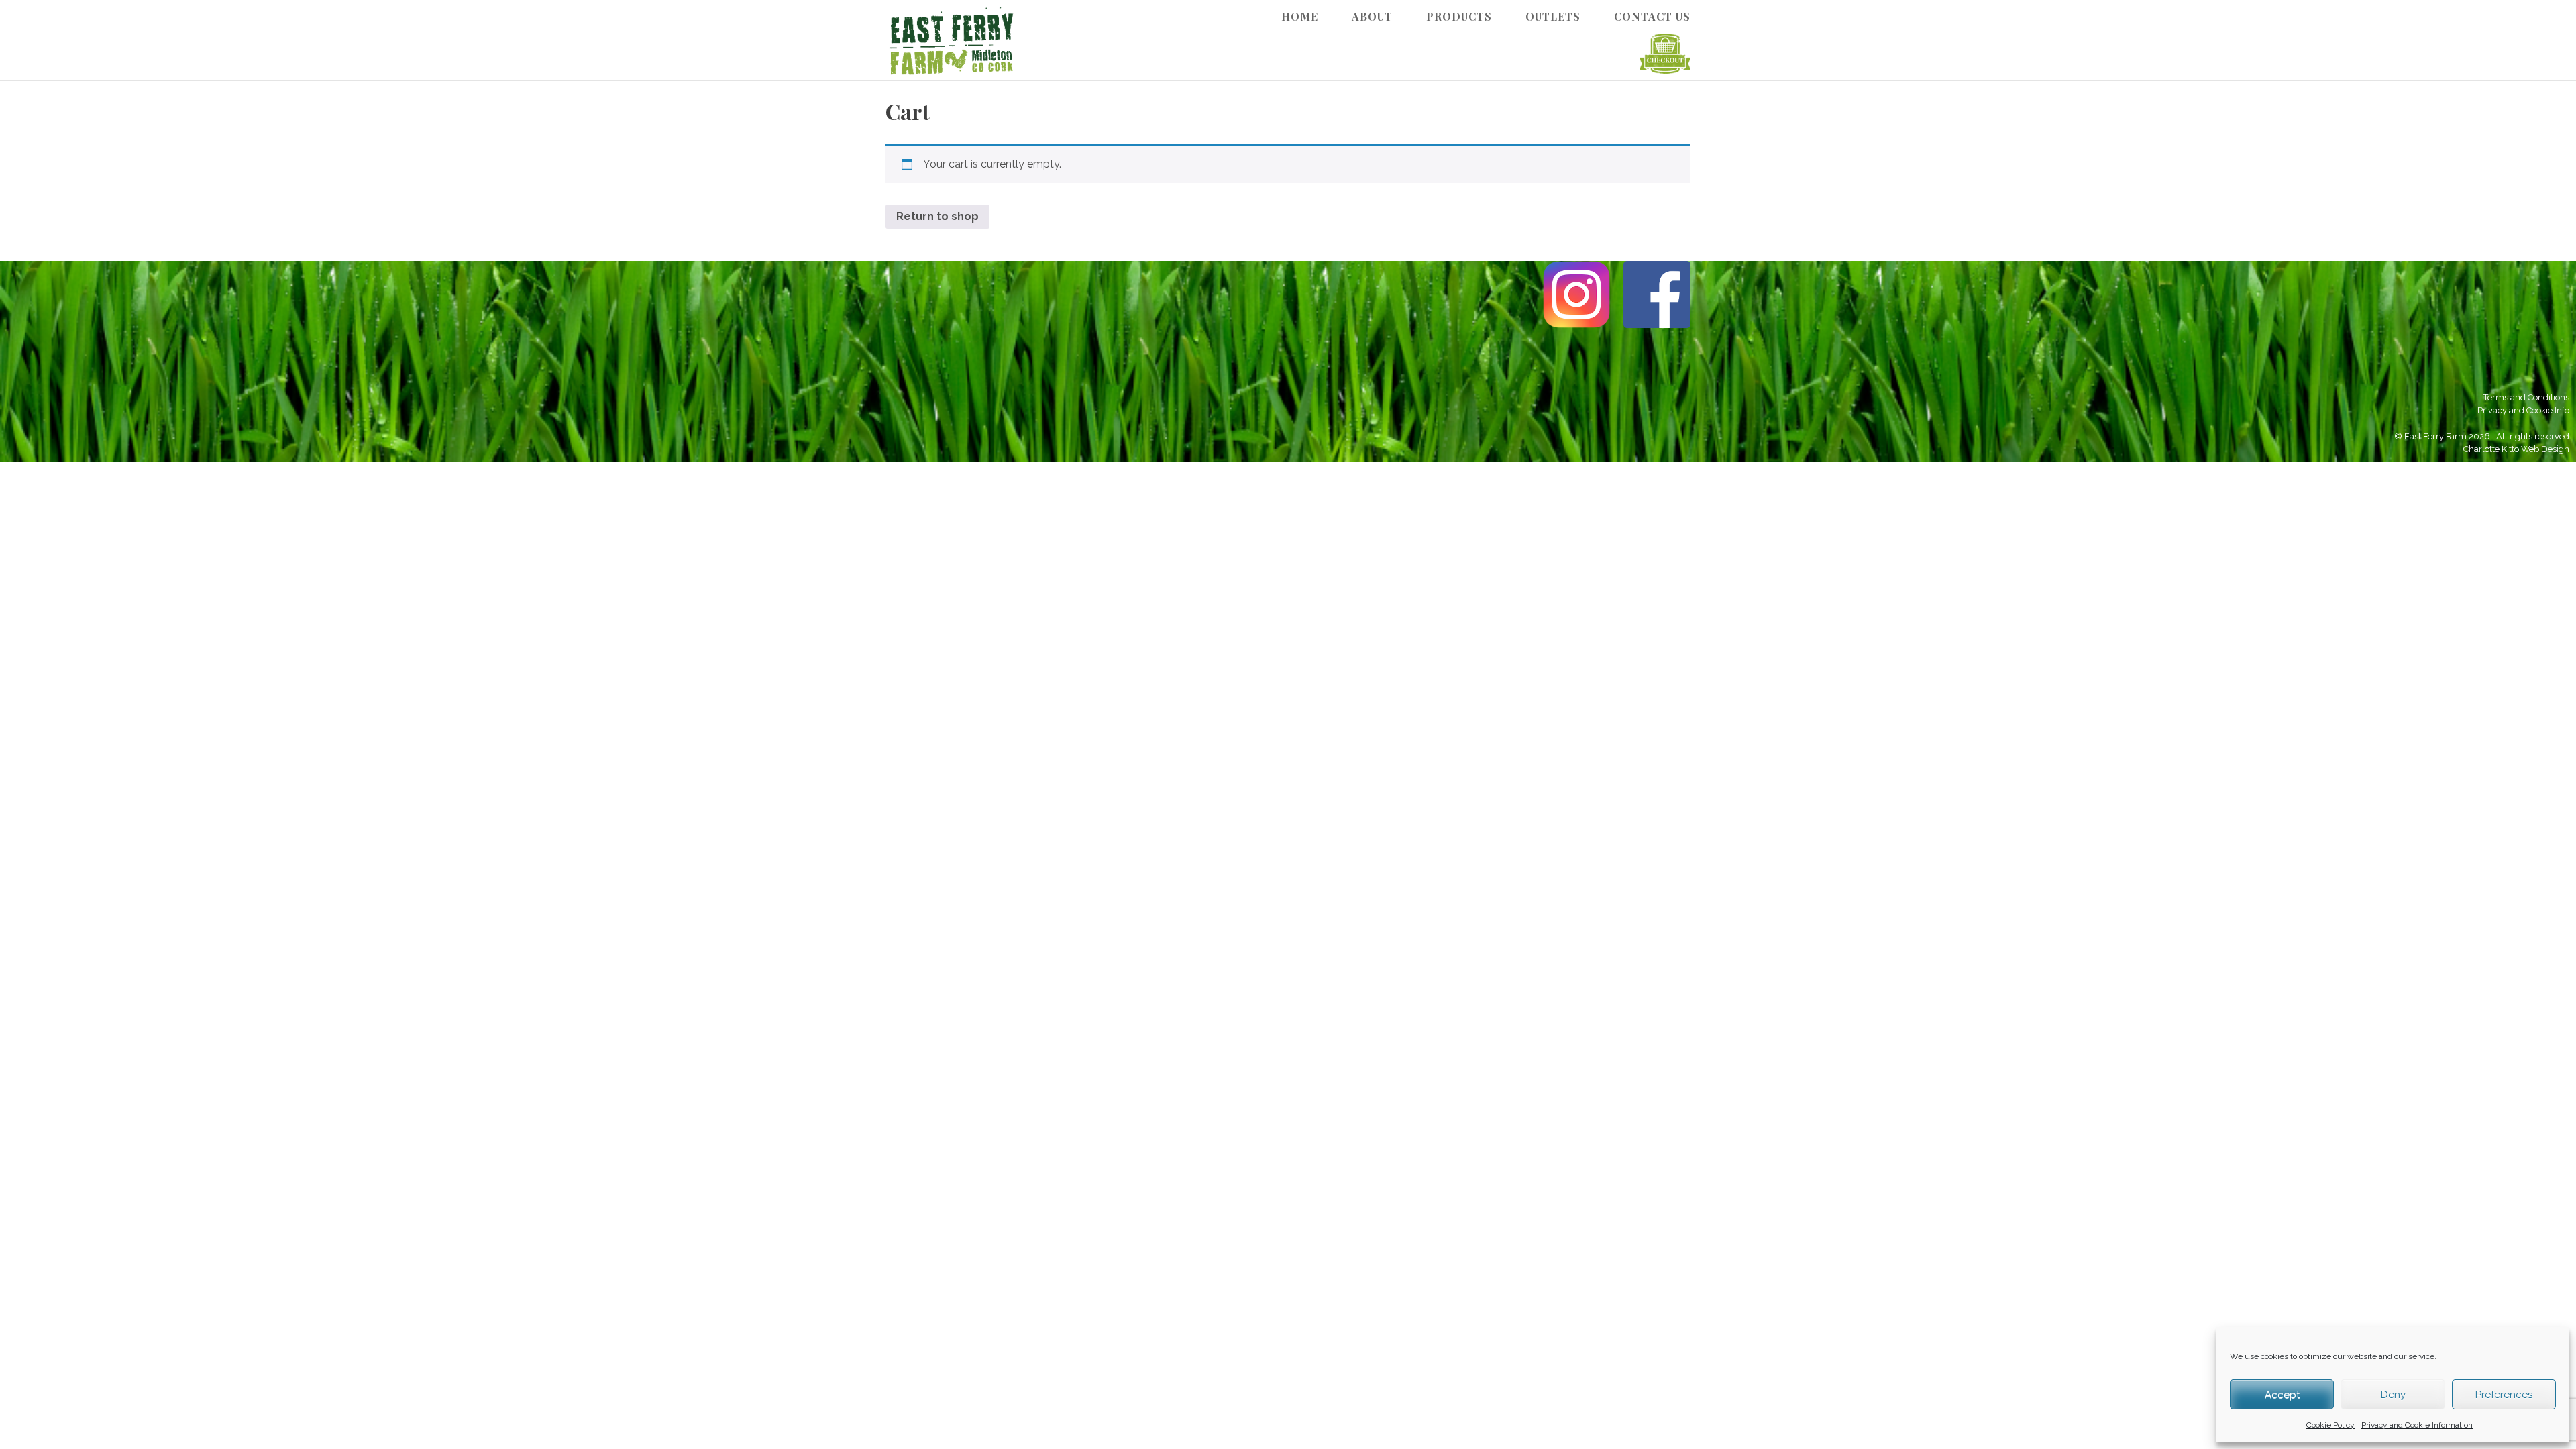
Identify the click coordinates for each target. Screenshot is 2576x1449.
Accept (2282, 1395)
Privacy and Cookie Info (2523, 410)
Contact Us (1652, 16)
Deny (2393, 1395)
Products (1459, 16)
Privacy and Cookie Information (2417, 1425)
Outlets (1553, 16)
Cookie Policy (2330, 1425)
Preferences (2504, 1395)
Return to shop (937, 216)
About (1372, 16)
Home (1300, 16)
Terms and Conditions (2526, 397)
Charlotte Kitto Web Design (2516, 449)
